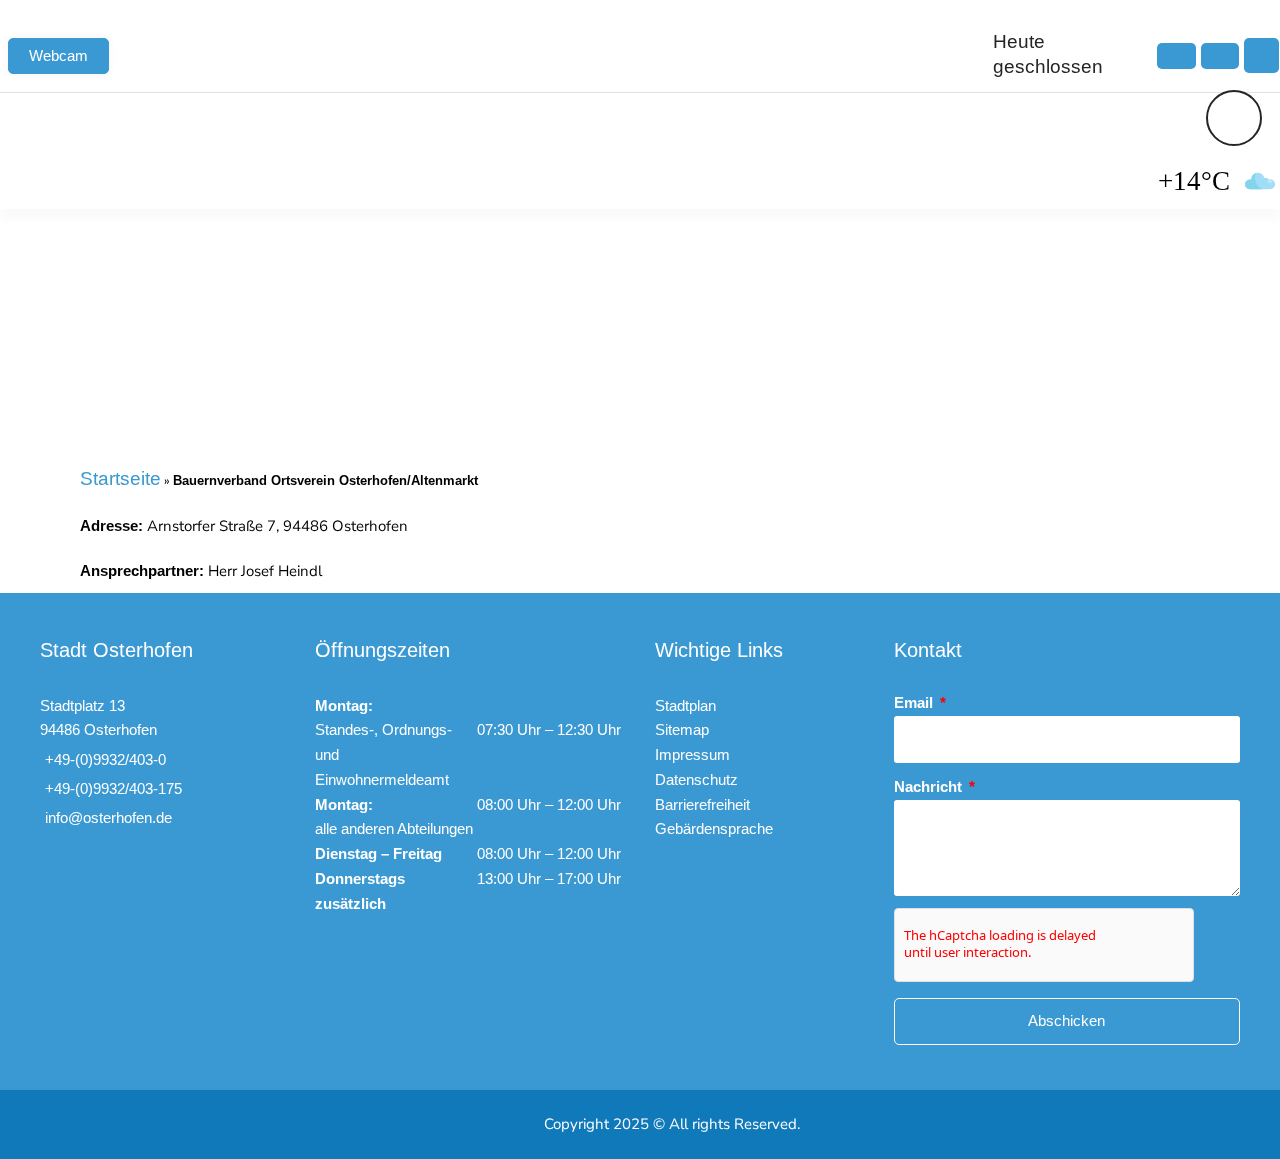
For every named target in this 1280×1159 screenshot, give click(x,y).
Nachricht (930, 786)
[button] (1261, 55)
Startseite (120, 478)
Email (915, 702)
